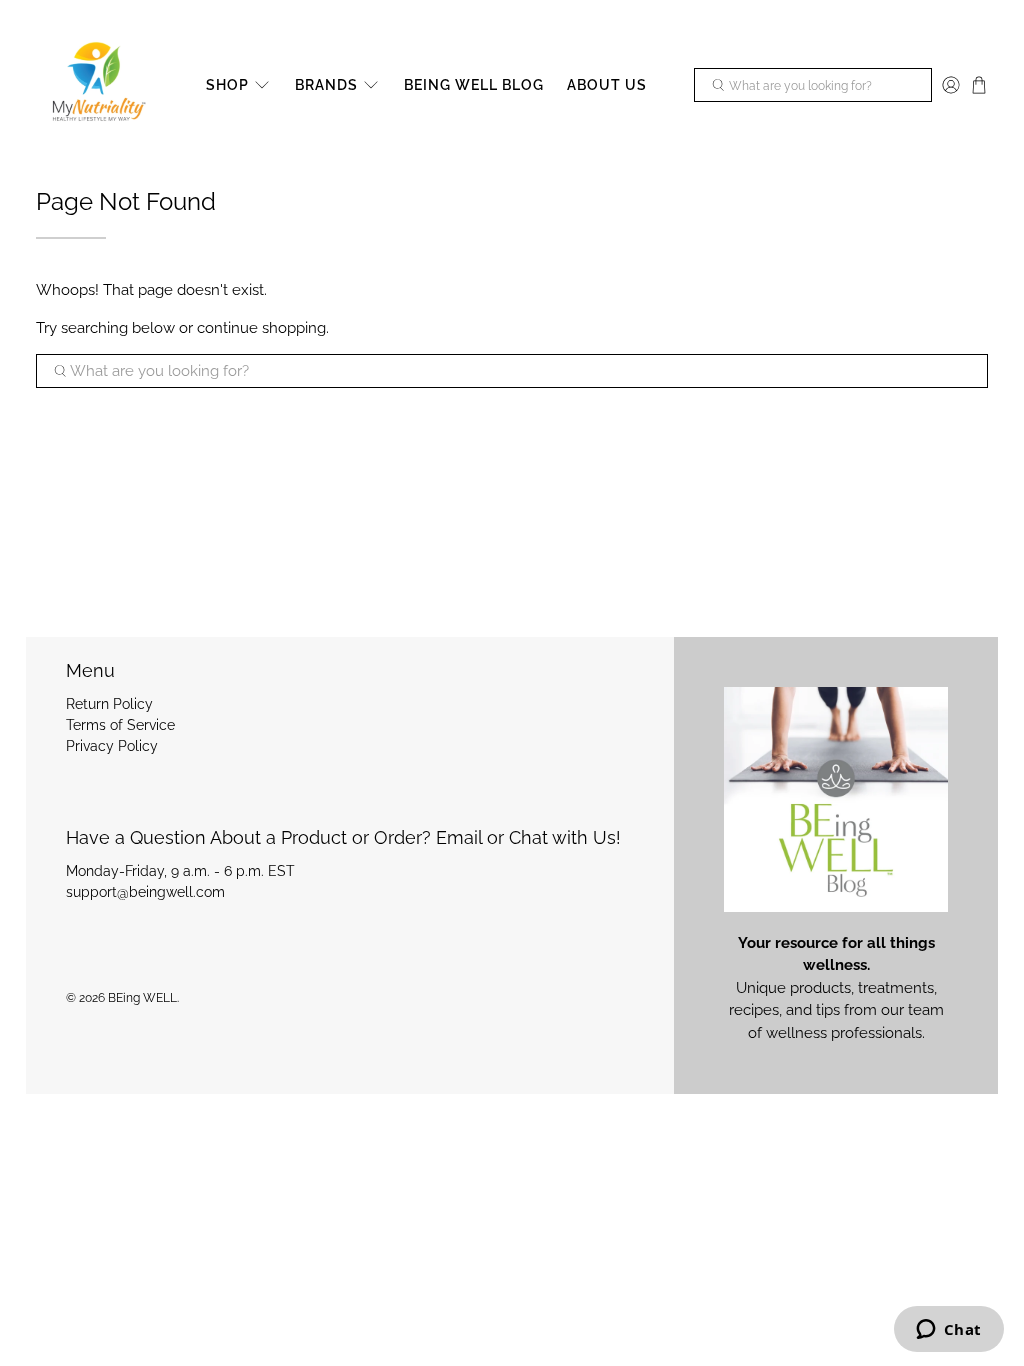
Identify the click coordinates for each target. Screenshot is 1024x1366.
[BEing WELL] (97, 85)
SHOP (227, 85)
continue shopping (261, 328)
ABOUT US (607, 85)
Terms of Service (120, 725)
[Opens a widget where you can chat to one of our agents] (948, 1331)
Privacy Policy (112, 746)
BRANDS (326, 85)
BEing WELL (142, 998)
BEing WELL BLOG (474, 85)
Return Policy (109, 704)
